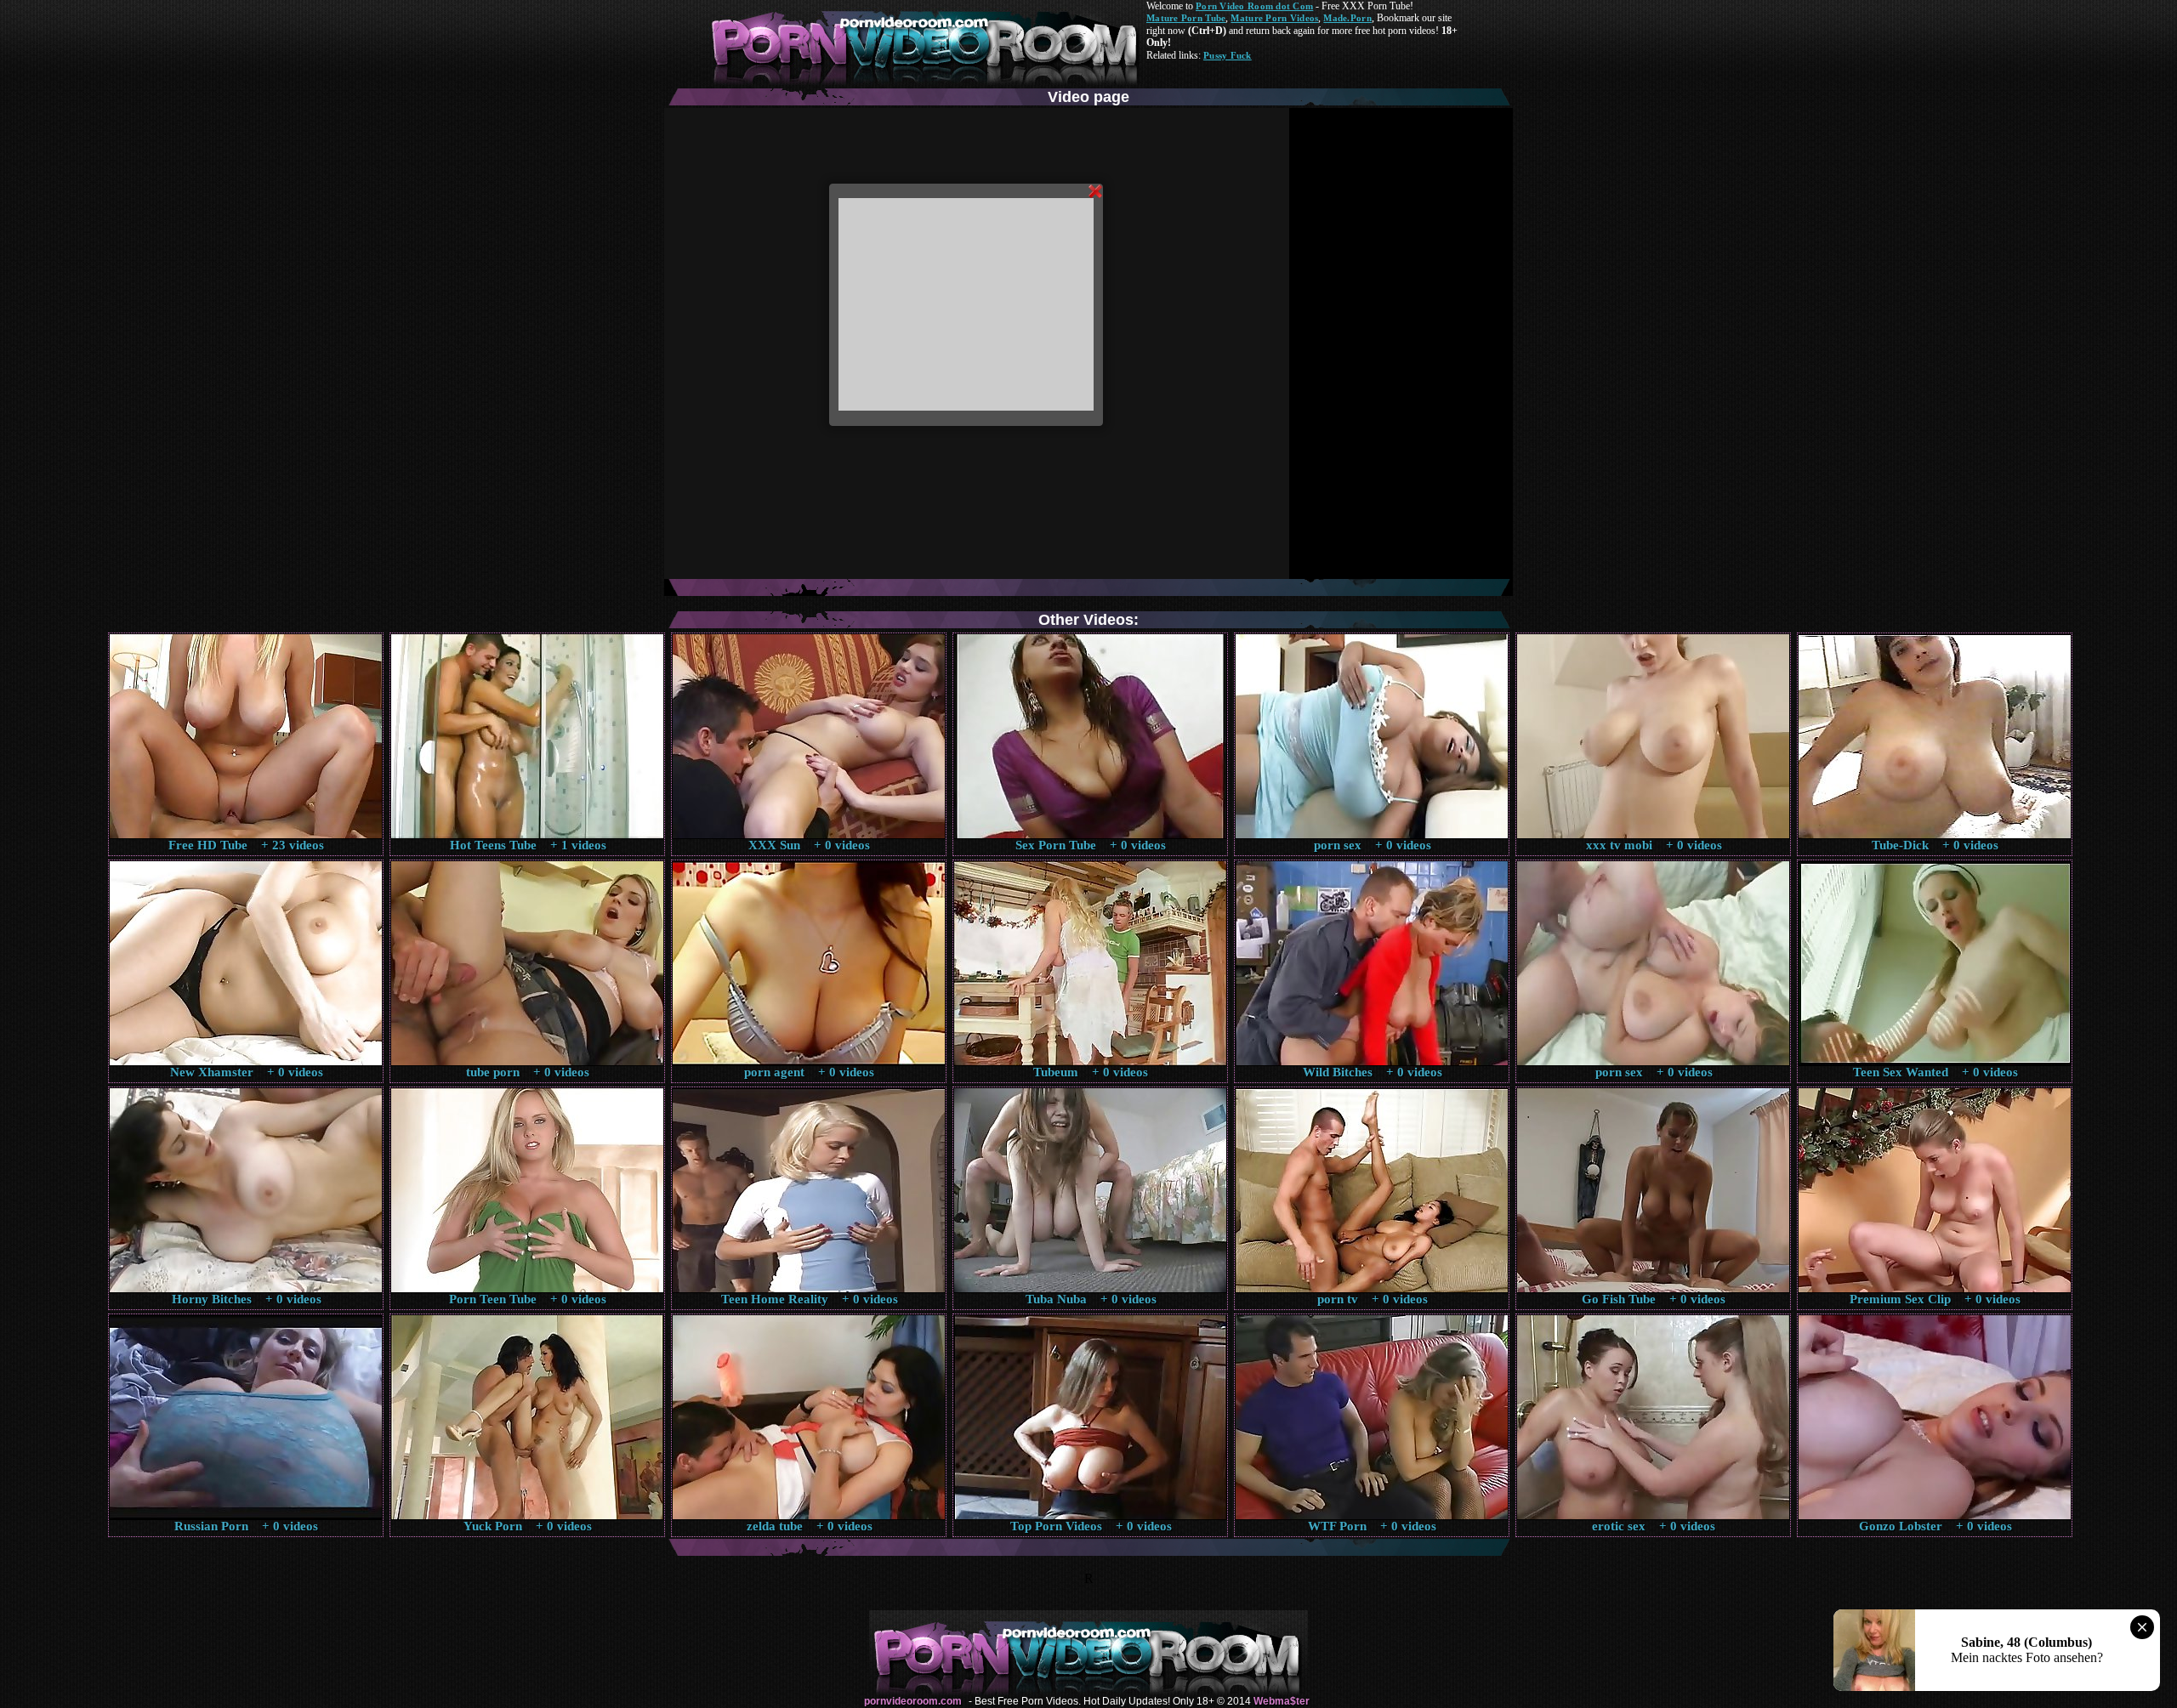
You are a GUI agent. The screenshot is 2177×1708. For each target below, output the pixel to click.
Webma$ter (1282, 1701)
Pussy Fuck (1228, 55)
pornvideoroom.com (913, 1701)
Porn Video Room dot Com (1254, 6)
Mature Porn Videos (1274, 18)
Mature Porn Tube (1186, 18)
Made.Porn (1347, 18)
